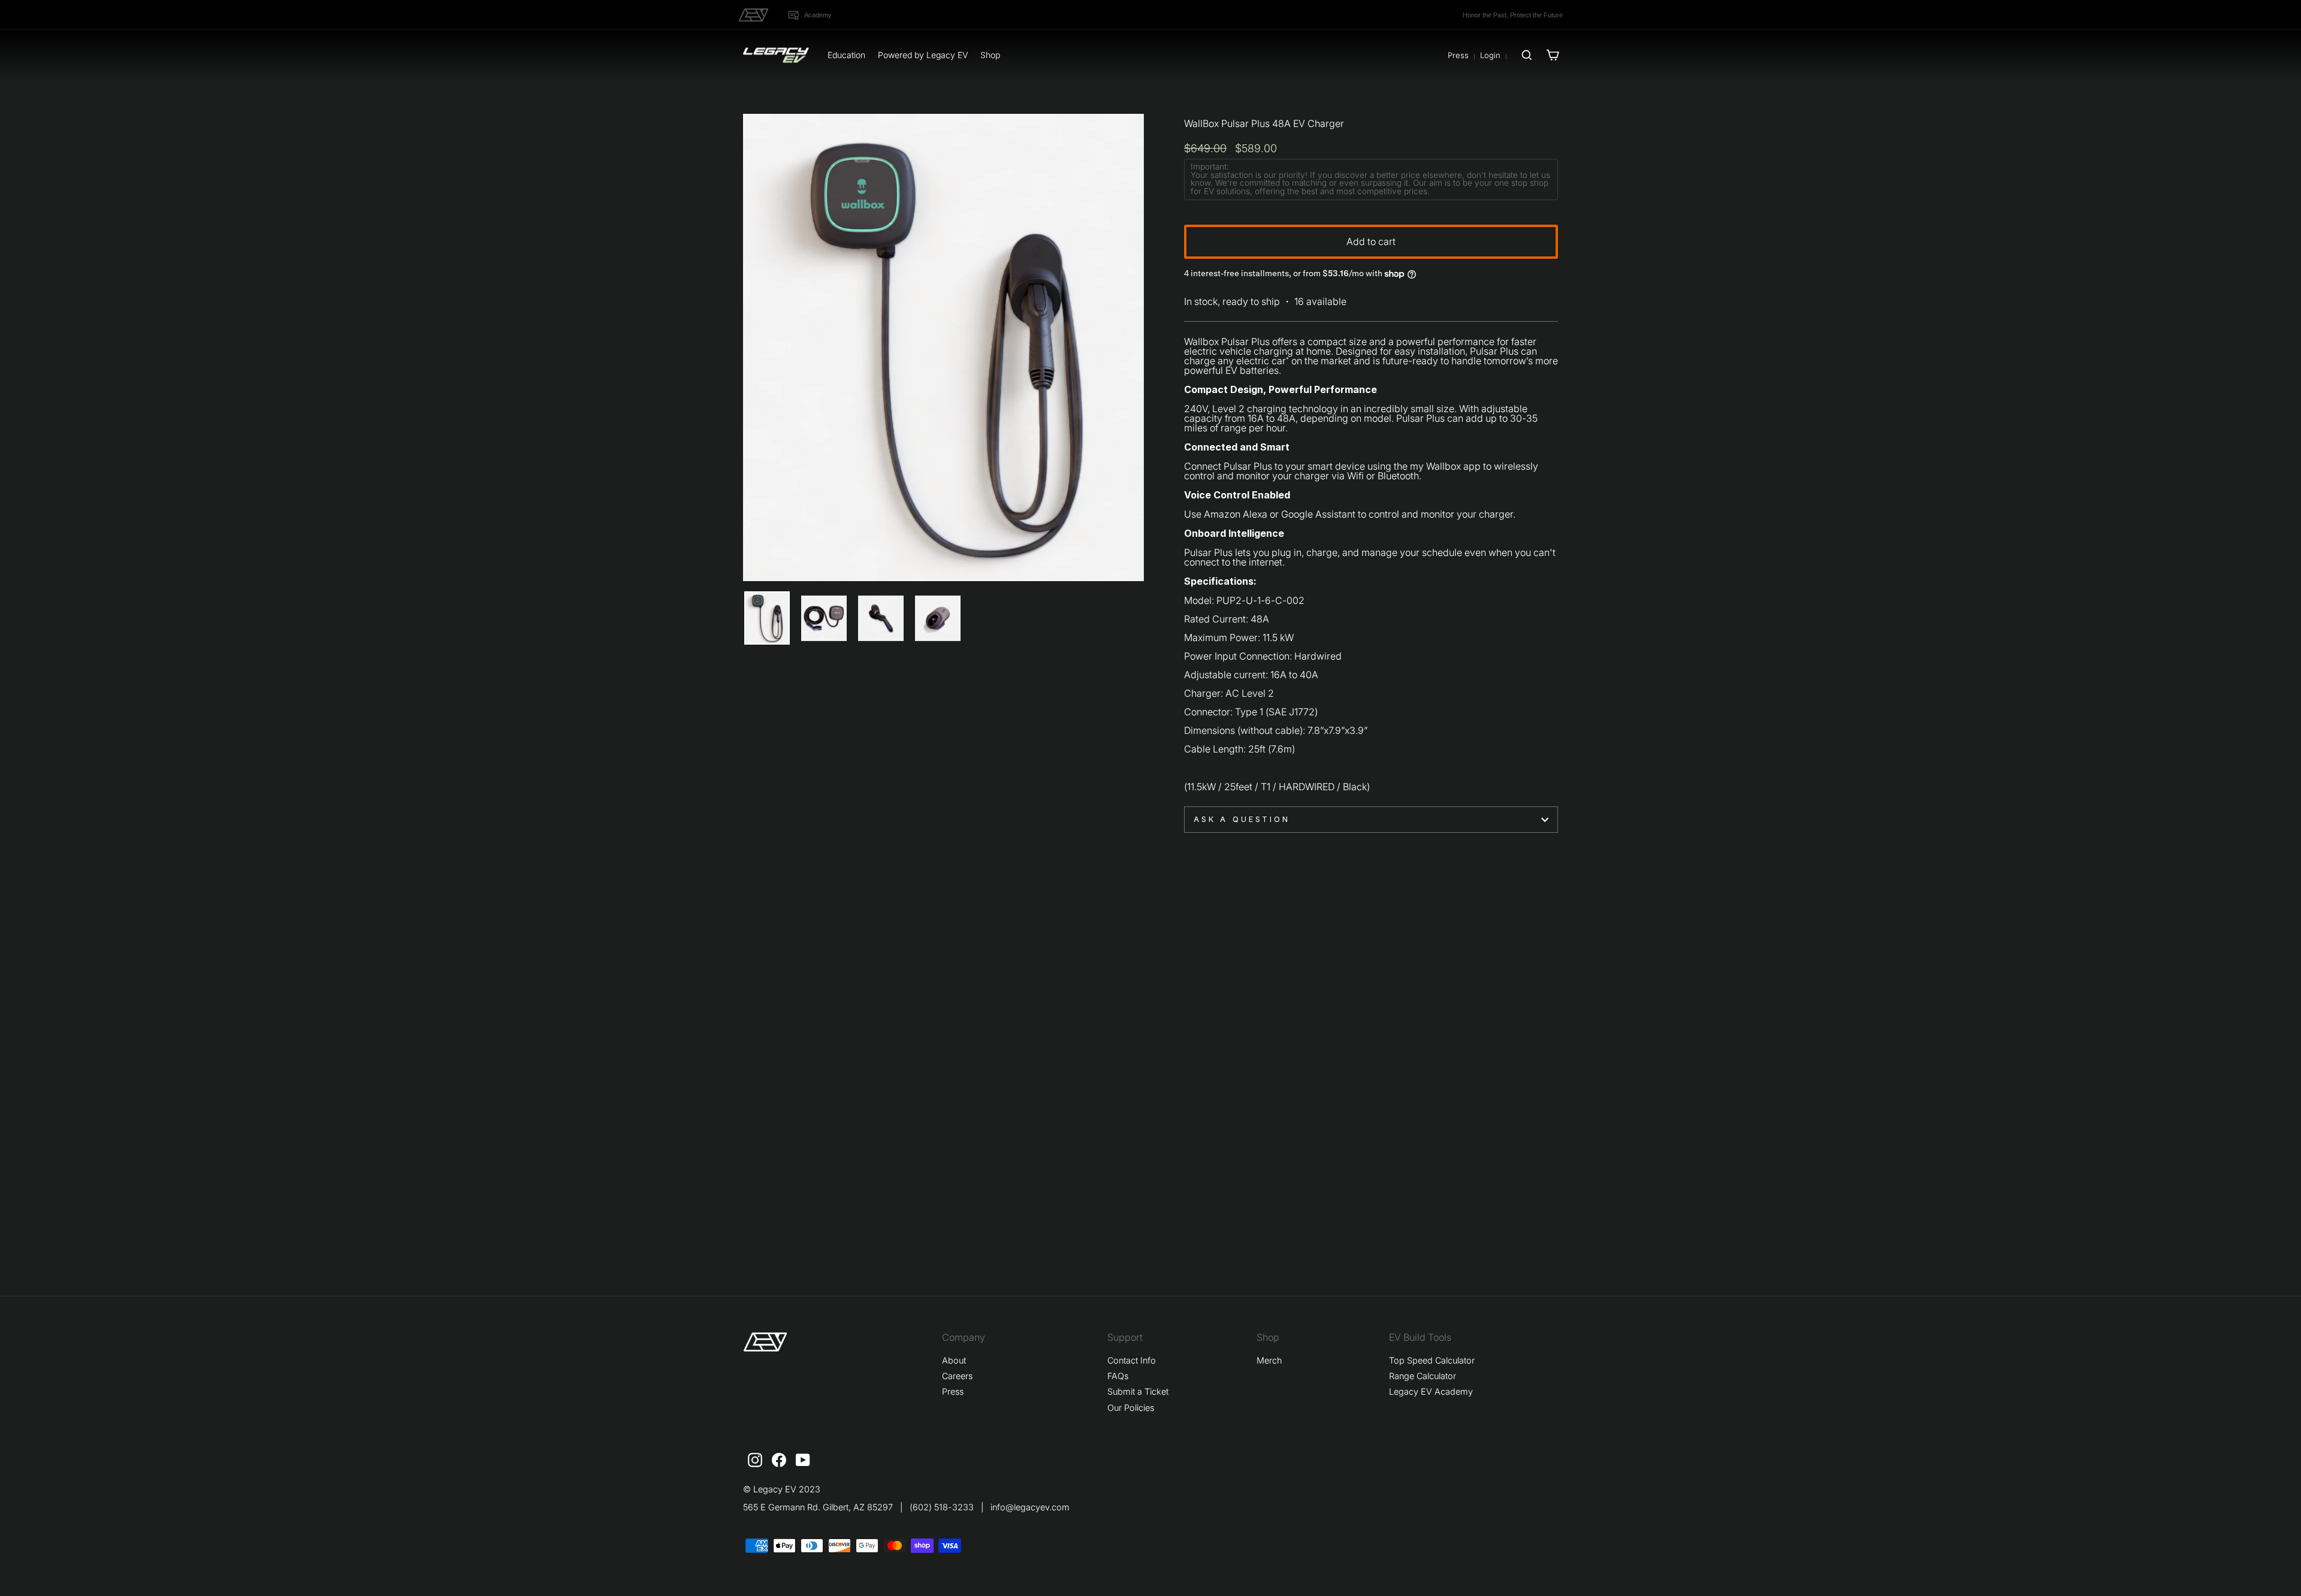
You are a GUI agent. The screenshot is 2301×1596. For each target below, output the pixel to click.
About (954, 1360)
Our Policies (1131, 1408)
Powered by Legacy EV (923, 55)
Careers (957, 1376)
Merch (1269, 1360)
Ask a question (1242, 819)
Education (846, 55)
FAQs (1118, 1376)
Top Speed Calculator (1432, 1360)
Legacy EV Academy (1431, 1391)
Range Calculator (1423, 1376)
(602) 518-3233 (942, 1507)
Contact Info (1132, 1360)
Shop (990, 55)
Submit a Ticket (1138, 1391)
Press (1458, 55)
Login (1490, 55)
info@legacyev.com (1030, 1507)
